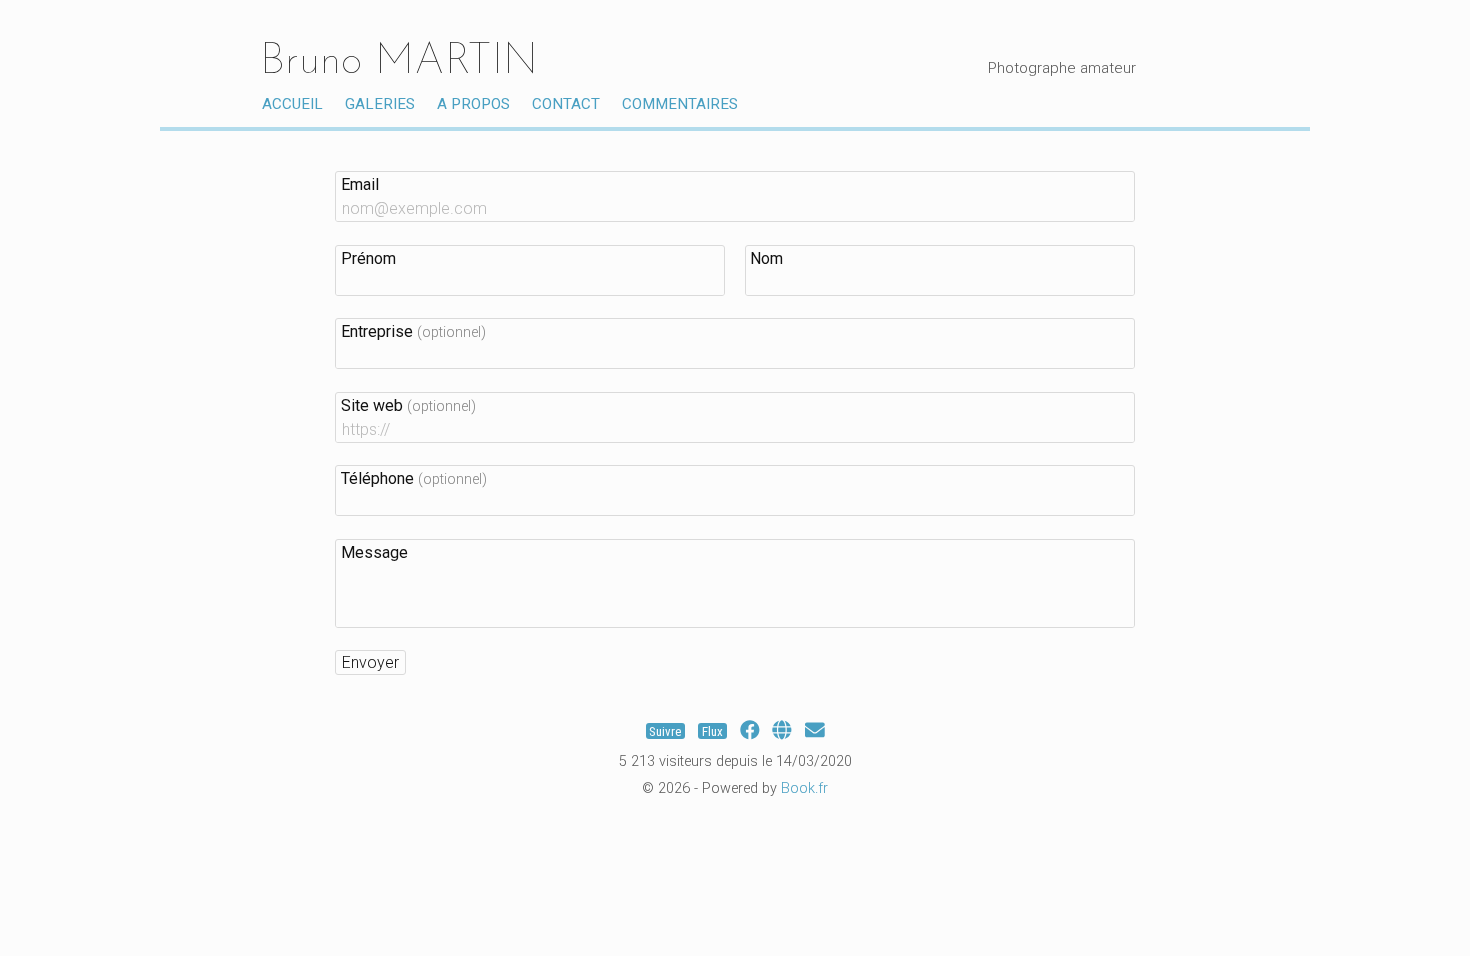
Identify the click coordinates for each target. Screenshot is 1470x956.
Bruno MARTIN (399, 62)
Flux (712, 730)
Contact (566, 104)
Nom (766, 258)
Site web (408, 405)
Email (360, 184)
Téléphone (414, 478)
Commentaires (680, 104)
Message (374, 552)
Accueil (292, 104)
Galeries (380, 104)
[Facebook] (750, 730)
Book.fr (804, 788)
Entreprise (413, 331)
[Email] (815, 730)
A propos (473, 104)
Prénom (368, 258)
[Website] (782, 730)
